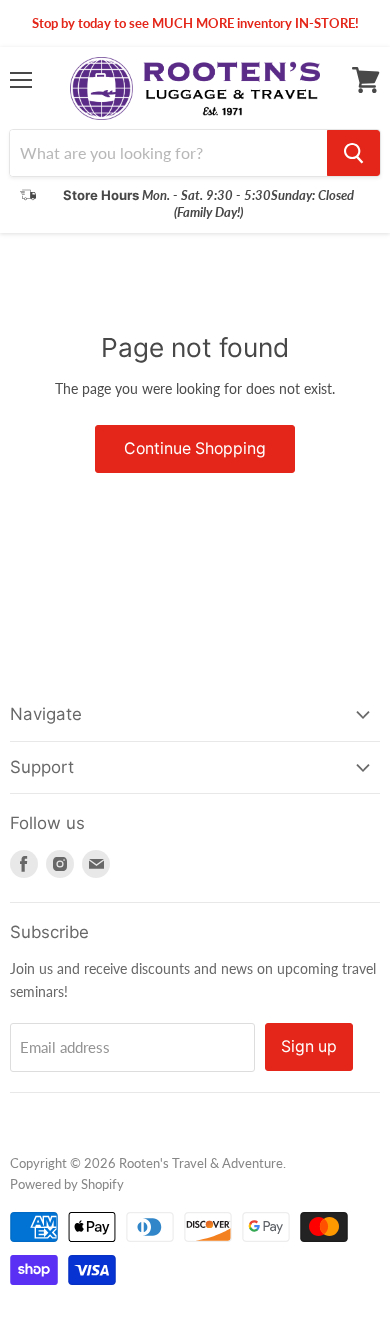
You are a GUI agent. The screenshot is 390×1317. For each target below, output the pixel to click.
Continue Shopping (195, 448)
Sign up (309, 1046)
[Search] (353, 153)
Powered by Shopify (67, 1184)
